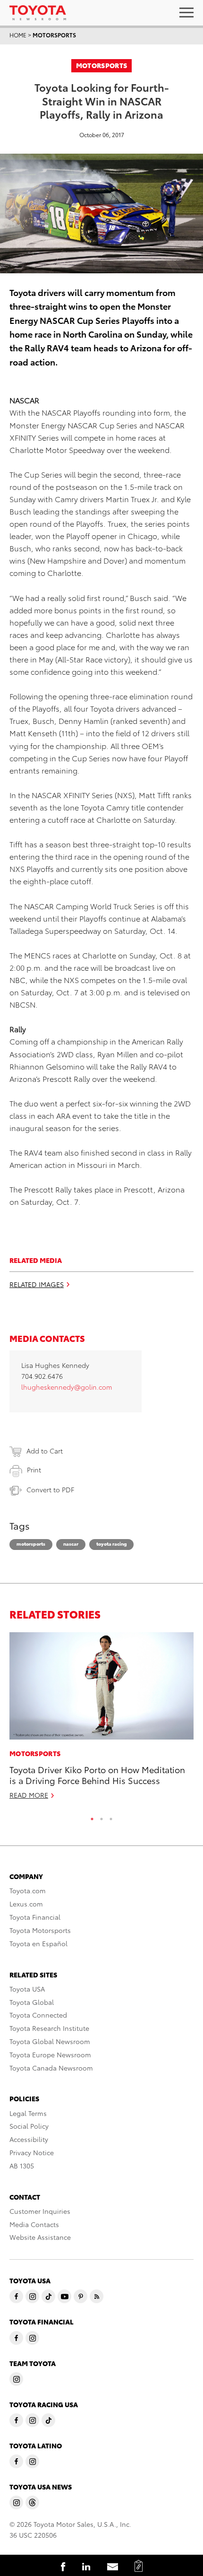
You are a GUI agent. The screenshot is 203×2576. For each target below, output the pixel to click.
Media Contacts (34, 2224)
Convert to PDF (50, 1489)
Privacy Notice (32, 2152)
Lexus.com (26, 1904)
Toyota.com (28, 1890)
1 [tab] (92, 1817)
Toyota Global (32, 2002)
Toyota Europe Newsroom (50, 2054)
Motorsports (54, 35)
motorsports (31, 1544)
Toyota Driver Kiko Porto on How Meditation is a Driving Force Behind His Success (97, 1775)
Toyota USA (27, 1989)
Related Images (37, 1284)
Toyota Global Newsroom (50, 2041)
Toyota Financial (35, 1917)
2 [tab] (101, 1817)
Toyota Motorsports (40, 1930)
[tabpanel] (101, 1720)
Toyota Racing (111, 1544)
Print (34, 1470)
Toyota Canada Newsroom (51, 2068)
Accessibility (29, 2139)
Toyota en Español (38, 1943)
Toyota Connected (38, 2015)
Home (18, 35)
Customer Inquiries (40, 2211)
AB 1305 (22, 2166)
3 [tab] (111, 1817)
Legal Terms (28, 2113)
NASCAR (71, 1544)
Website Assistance (40, 2237)
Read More (29, 1795)
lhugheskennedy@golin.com (67, 1387)
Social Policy (29, 2126)
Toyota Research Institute (49, 2028)
